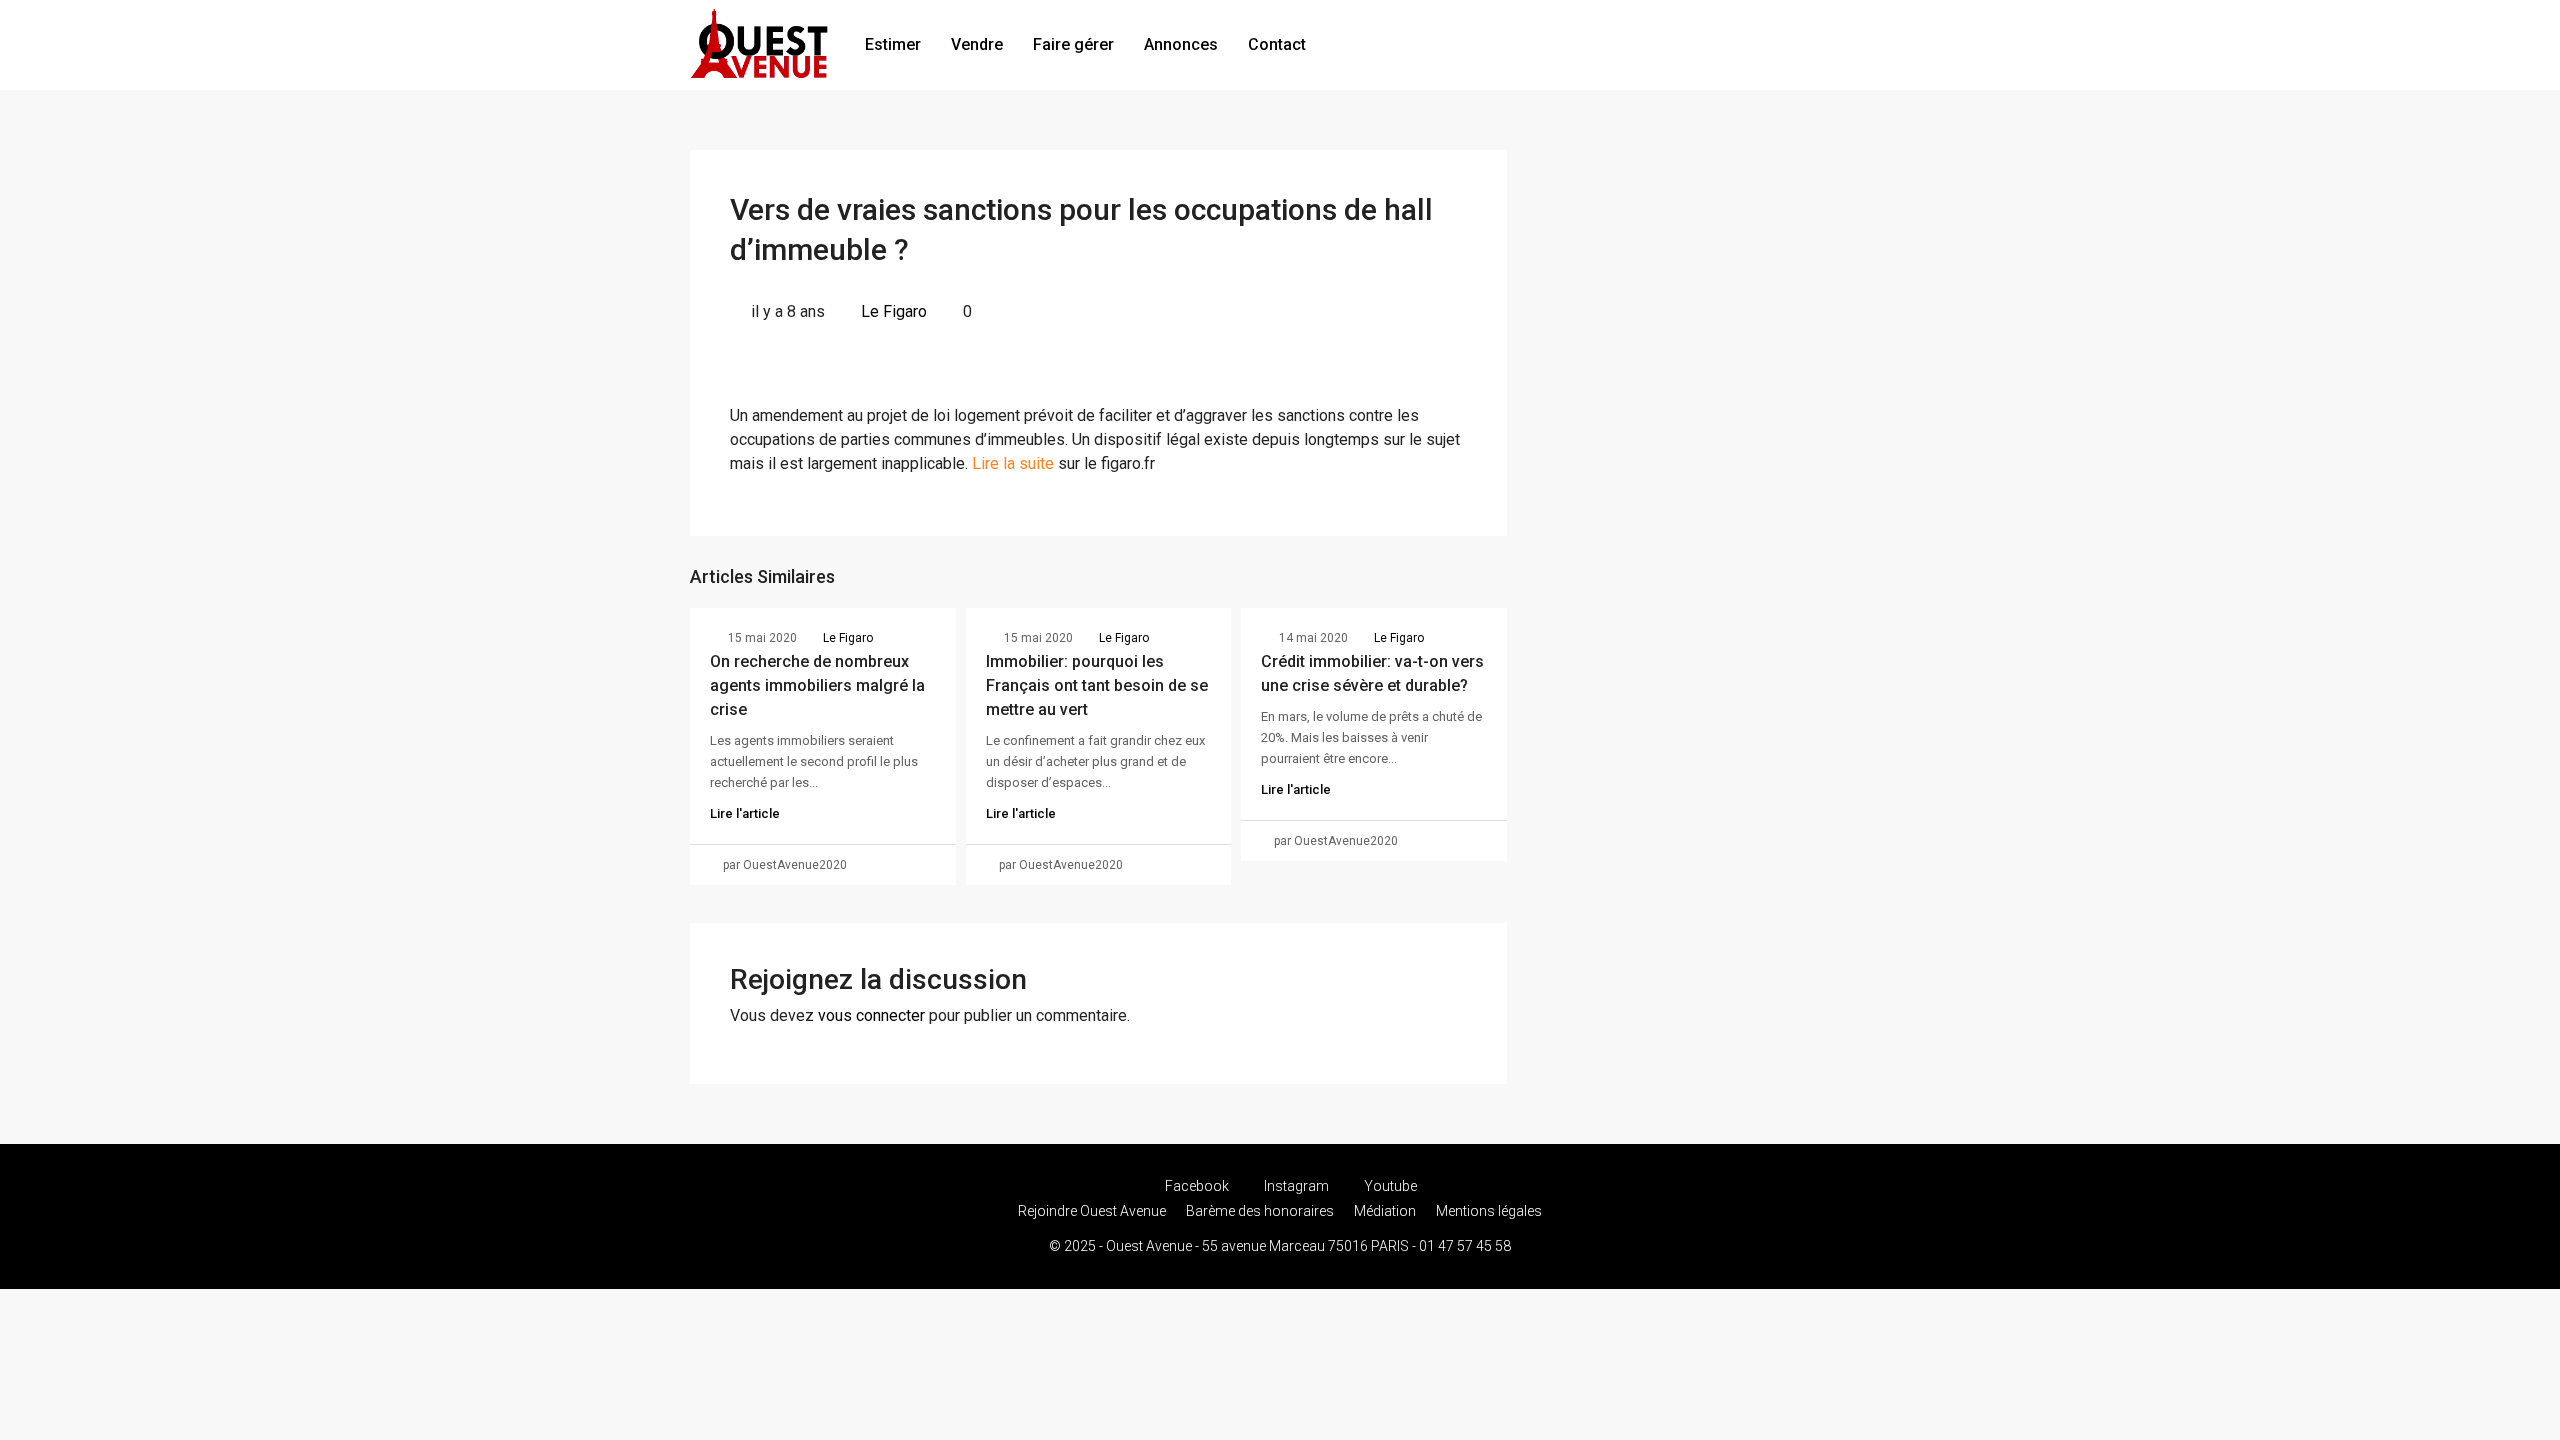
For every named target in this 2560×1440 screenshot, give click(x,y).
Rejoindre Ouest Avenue (1092, 1211)
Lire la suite (1013, 463)
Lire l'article (745, 813)
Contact (1277, 44)
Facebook (1197, 1186)
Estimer (893, 44)
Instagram (1296, 1186)
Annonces (1181, 44)
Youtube (1389, 1186)
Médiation (1385, 1211)
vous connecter (871, 1015)
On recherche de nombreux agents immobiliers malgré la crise (817, 685)
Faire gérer (1073, 44)
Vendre (977, 44)
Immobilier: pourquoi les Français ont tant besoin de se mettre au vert (1097, 685)
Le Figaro (894, 311)
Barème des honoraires (1260, 1211)
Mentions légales (1489, 1211)
